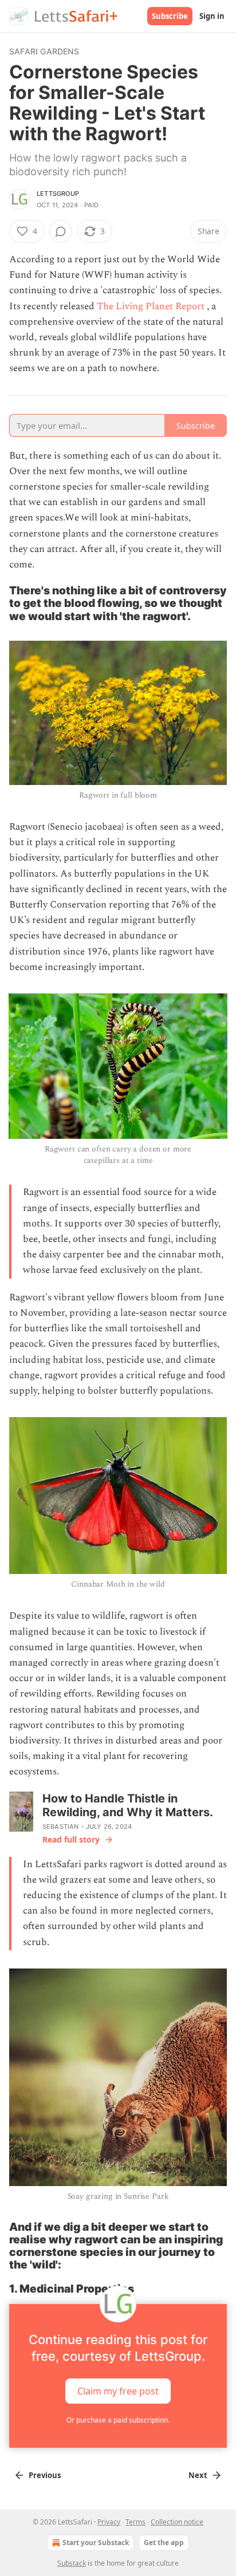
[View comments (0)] (61, 231)
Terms (135, 2522)
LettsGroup (58, 194)
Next (198, 2475)
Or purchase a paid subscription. (118, 2420)
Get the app (164, 2543)
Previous (45, 2475)
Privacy (109, 2522)
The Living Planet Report (152, 306)
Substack (72, 2563)
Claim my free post (118, 2390)
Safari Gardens (44, 51)
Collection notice (177, 2522)
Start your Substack (96, 2543)
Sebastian (61, 1827)
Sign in (212, 16)
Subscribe (170, 16)
